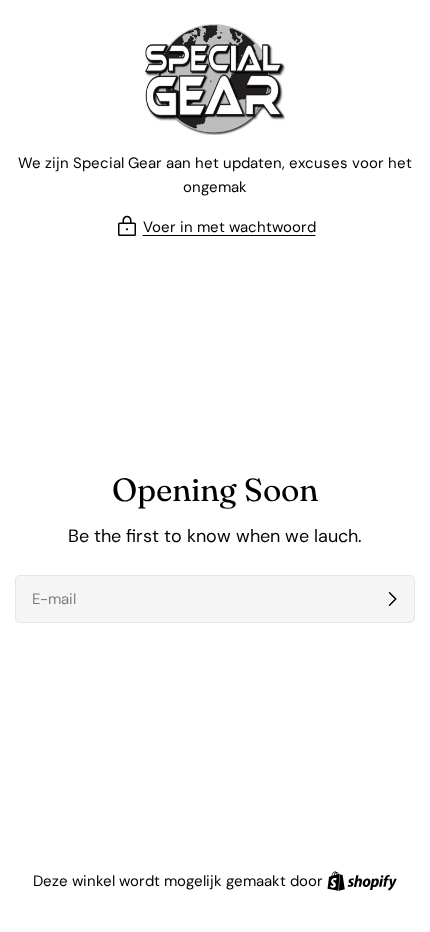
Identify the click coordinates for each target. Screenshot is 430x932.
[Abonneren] (392, 599)
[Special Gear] (215, 79)
